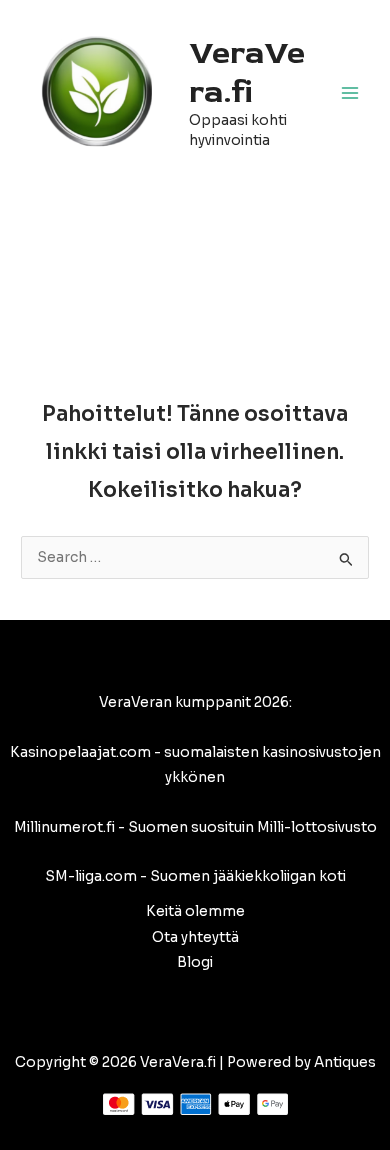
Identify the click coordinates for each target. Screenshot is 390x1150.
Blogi (195, 962)
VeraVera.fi (247, 72)
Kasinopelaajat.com (80, 752)
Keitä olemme (195, 911)
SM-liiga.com (91, 876)
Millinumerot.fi (64, 827)
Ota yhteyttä (195, 937)
